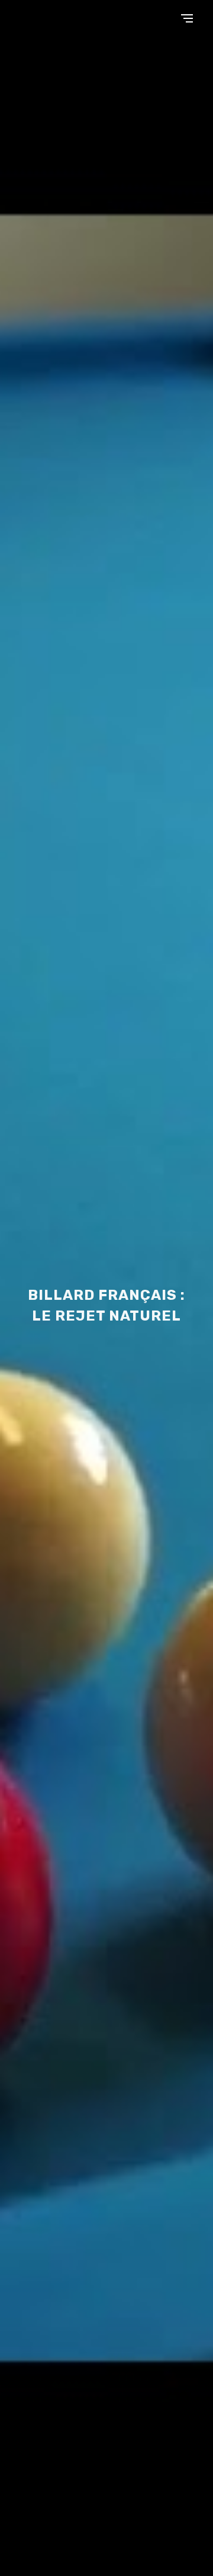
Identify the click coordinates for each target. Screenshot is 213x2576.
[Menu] (187, 18)
